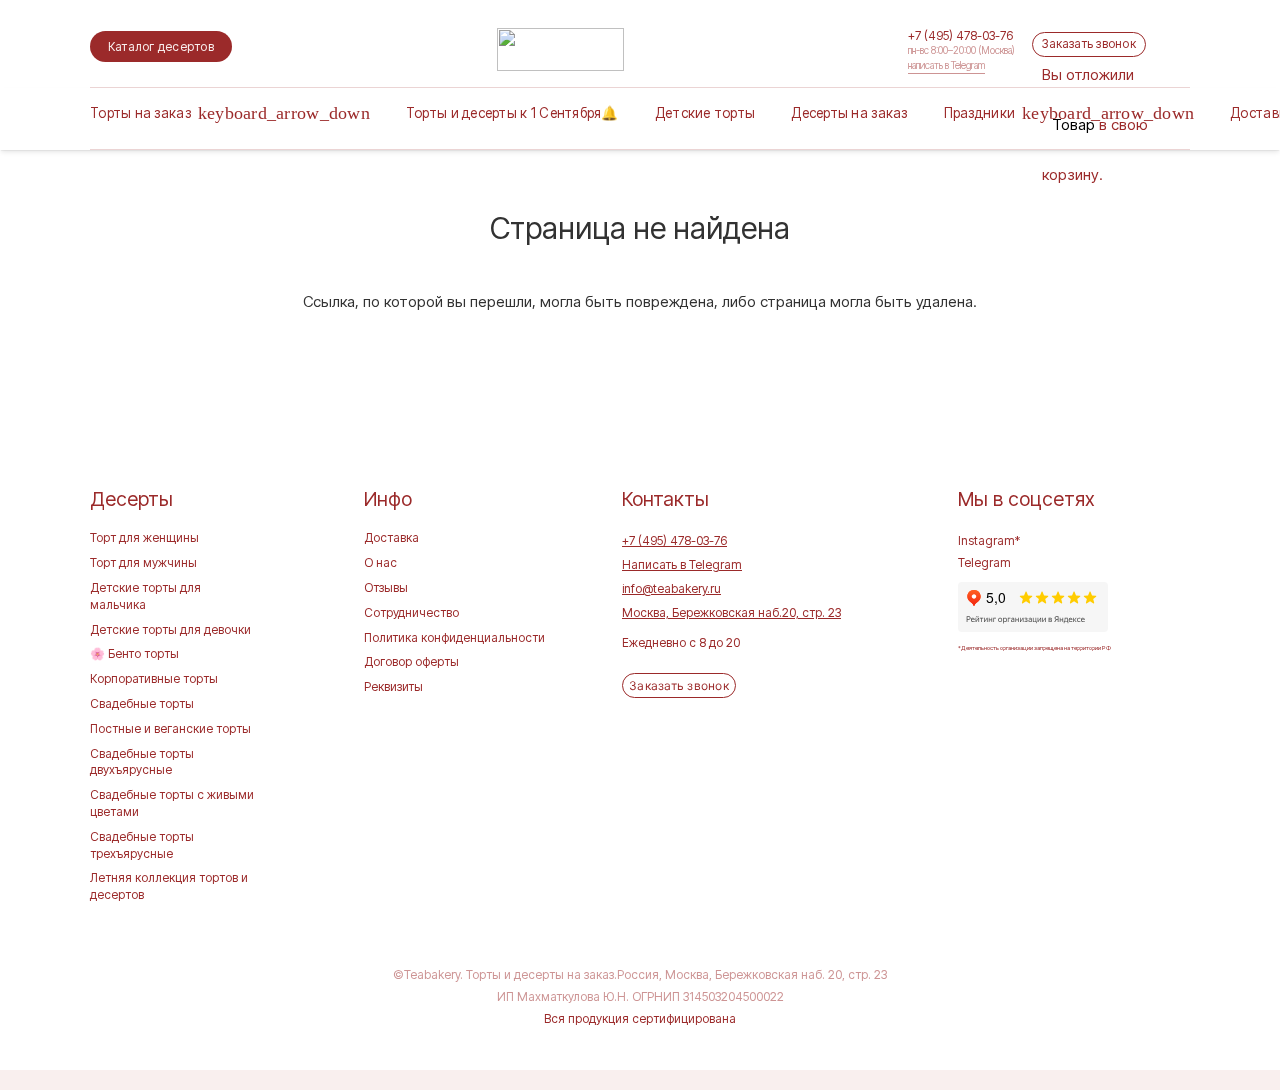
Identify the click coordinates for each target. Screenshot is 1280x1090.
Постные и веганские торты (170, 728)
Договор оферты (411, 661)
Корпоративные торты (154, 678)
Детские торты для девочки (170, 629)
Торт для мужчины (143, 562)
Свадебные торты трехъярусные (142, 845)
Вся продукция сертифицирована (640, 1018)
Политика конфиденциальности (454, 637)
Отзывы (386, 587)
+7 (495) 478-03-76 (674, 540)
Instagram (986, 540)
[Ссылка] (560, 49)
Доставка (391, 537)
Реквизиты (393, 686)
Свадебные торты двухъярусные (142, 762)
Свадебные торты (142, 703)
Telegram (984, 562)
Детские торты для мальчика (145, 596)
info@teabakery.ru (671, 588)
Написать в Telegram (682, 564)
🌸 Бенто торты (134, 653)
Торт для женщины (144, 537)
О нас (380, 562)
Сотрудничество (411, 612)
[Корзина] (1054, 38)
